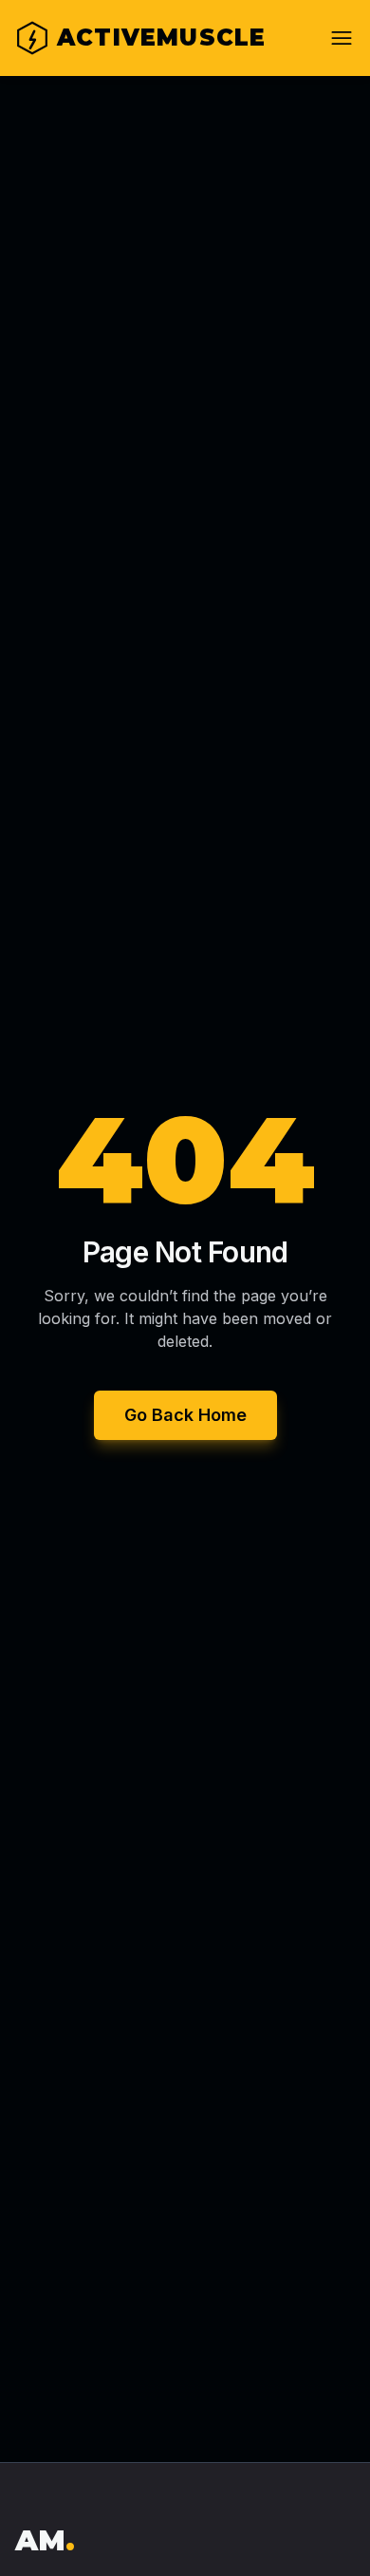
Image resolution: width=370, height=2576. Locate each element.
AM (45, 2540)
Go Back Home (185, 1415)
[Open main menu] (342, 38)
